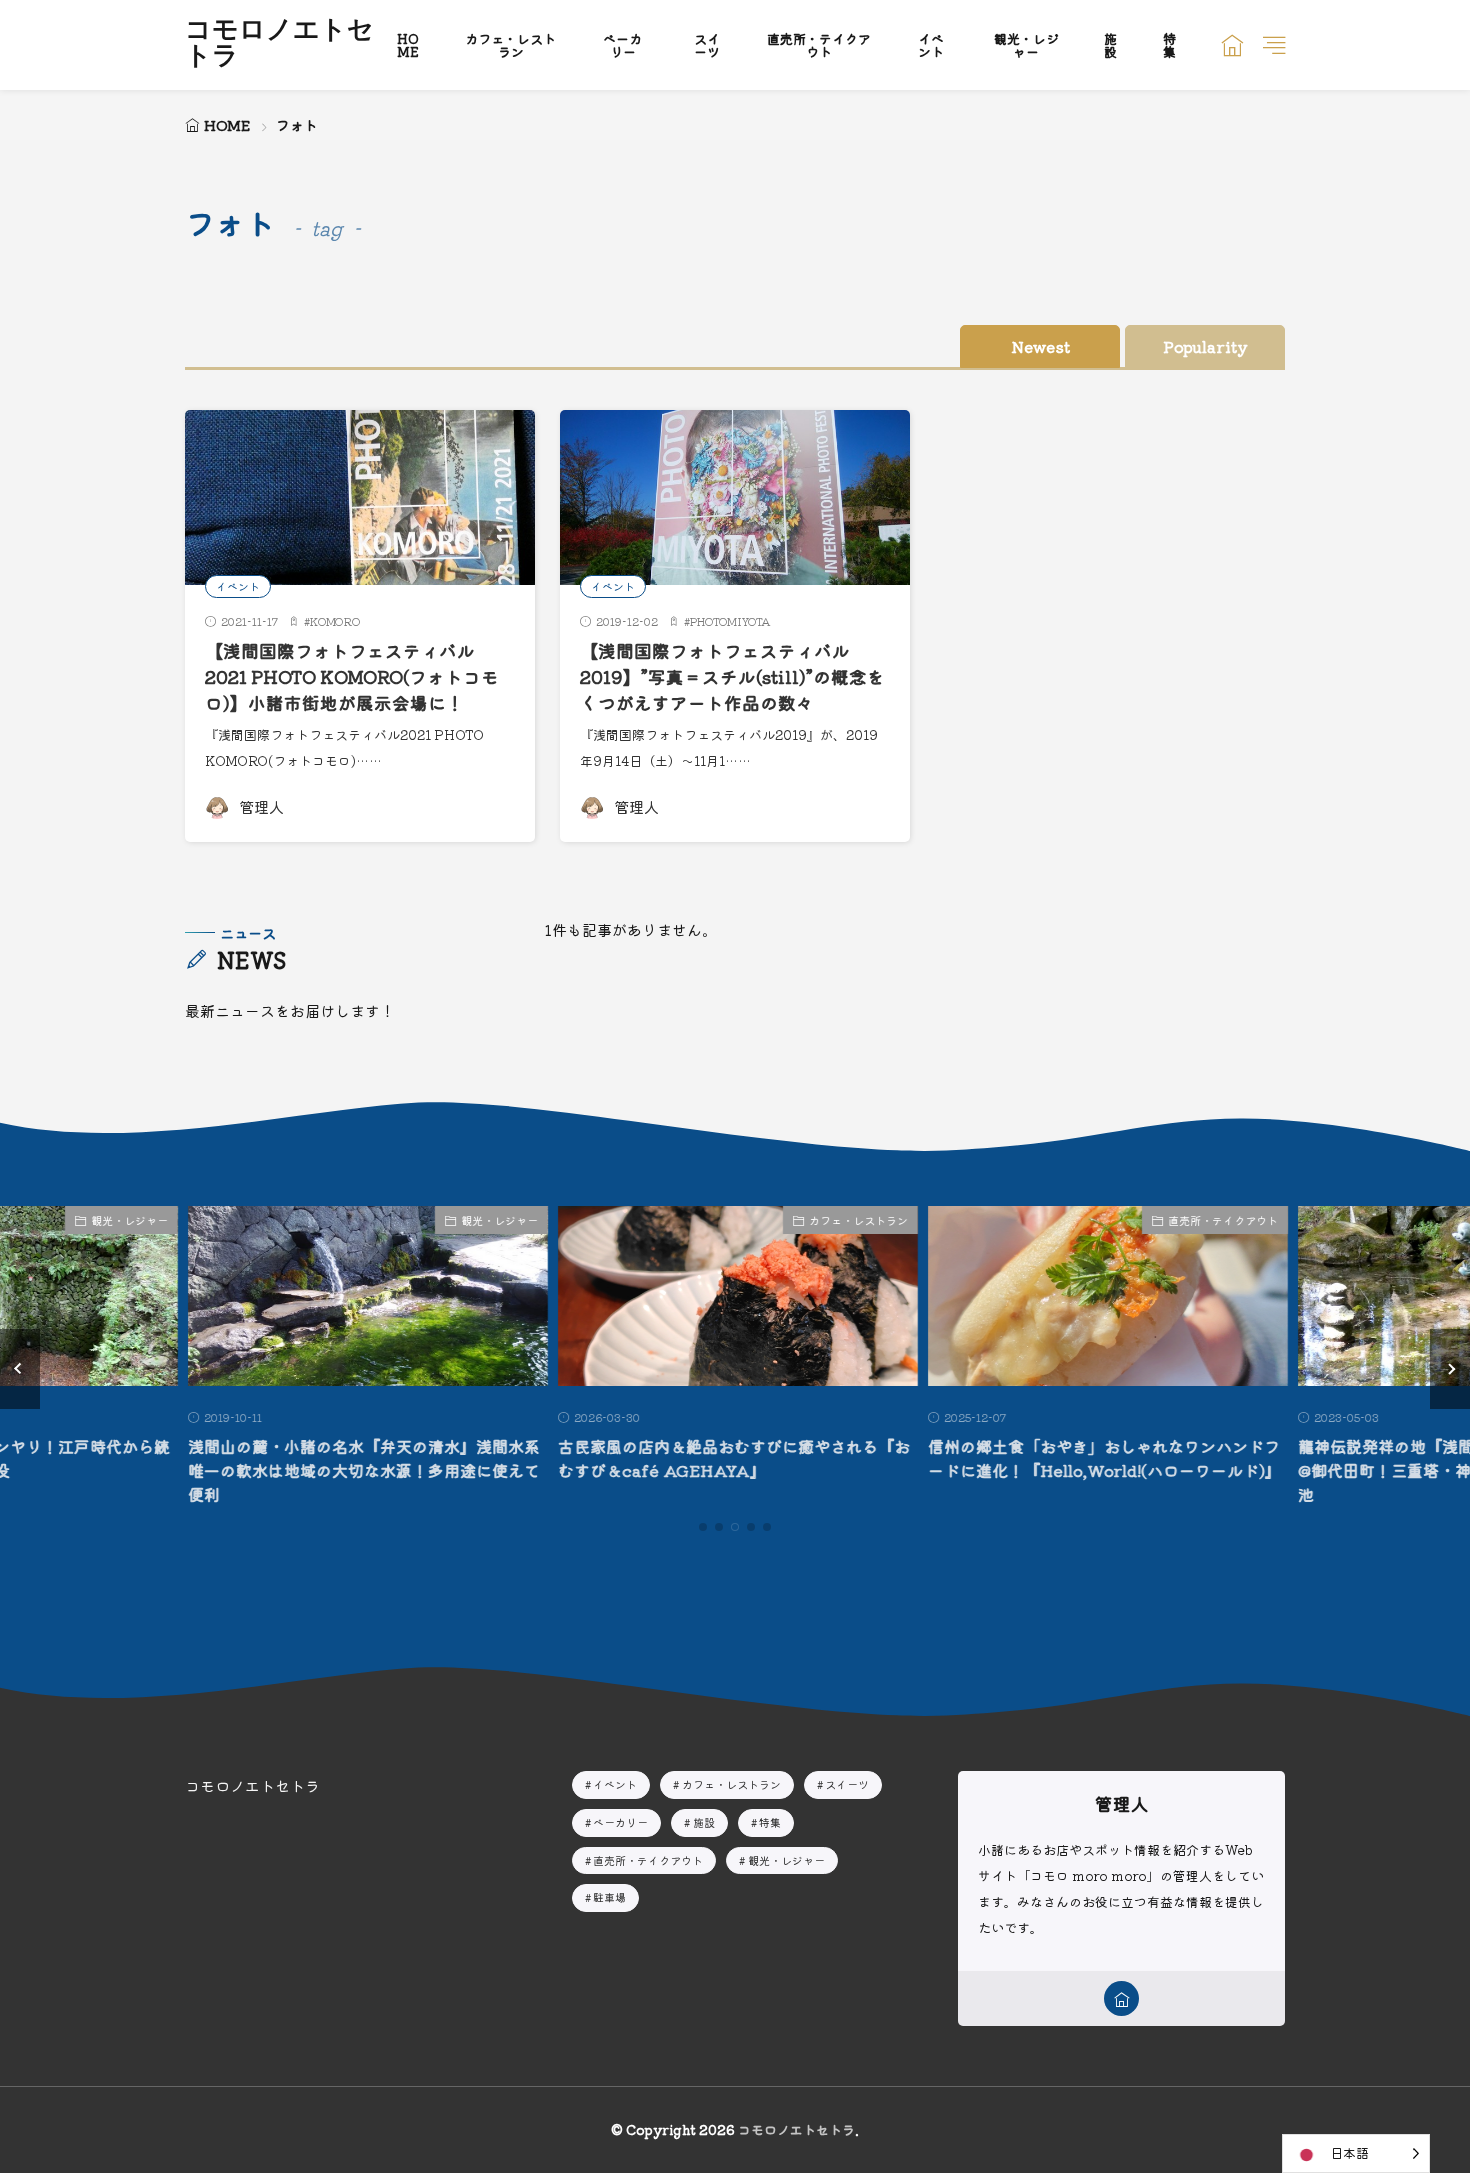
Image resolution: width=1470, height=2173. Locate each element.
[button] (20, 1369)
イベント (931, 45)
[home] (1121, 1998)
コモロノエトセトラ (279, 45)
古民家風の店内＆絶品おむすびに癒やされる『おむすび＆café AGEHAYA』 (731, 1458)
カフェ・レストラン (510, 45)
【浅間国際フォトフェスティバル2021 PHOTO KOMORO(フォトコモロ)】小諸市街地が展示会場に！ (352, 677)
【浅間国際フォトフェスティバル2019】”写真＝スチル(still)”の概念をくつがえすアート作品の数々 (732, 677)
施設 (1110, 45)
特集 (1169, 45)
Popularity (1205, 346)
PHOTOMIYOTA (730, 621)
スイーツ (707, 45)
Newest (1040, 346)
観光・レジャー (1026, 45)
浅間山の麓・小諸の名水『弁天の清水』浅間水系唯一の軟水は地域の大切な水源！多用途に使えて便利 (361, 1470)
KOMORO (335, 621)
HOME (408, 45)
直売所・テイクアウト (819, 45)
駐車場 (609, 1897)
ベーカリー (622, 45)
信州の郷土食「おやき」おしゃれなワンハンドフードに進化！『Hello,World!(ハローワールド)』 (1101, 1458)
